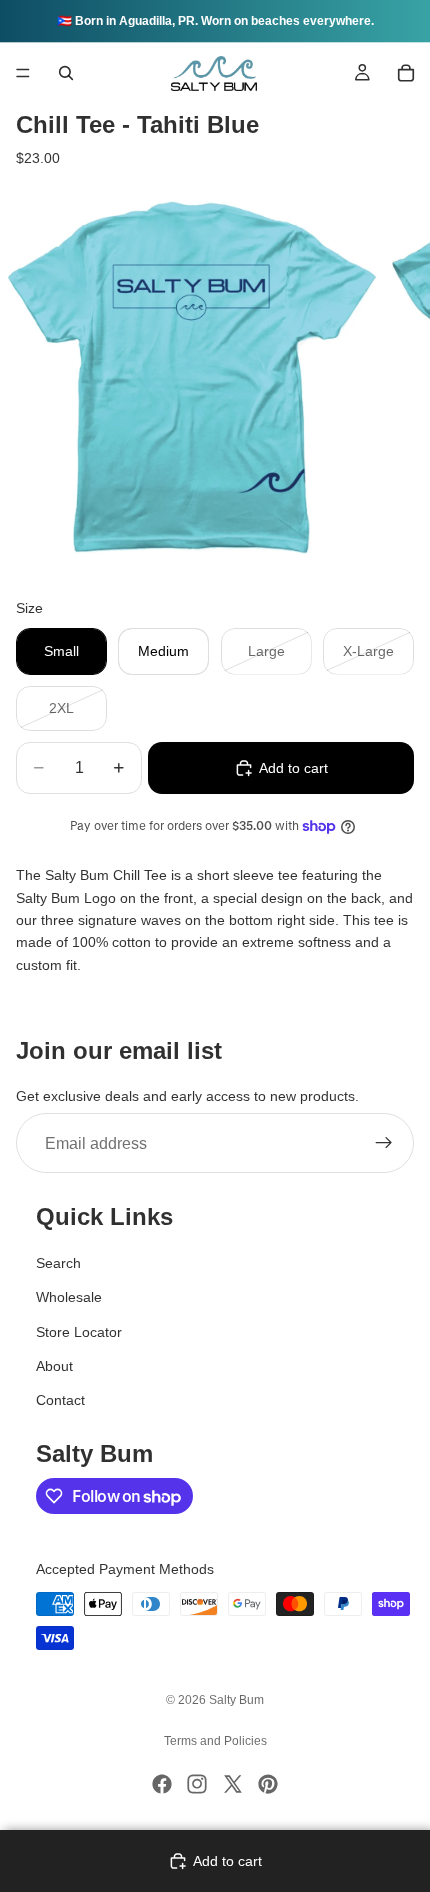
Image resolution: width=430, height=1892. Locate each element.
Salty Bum (236, 1700)
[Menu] (23, 73)
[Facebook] (162, 1784)
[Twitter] (233, 1784)
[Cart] (406, 73)
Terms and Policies (215, 1741)
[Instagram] (197, 1784)
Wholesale (69, 1297)
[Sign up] (384, 1144)
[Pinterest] (268, 1784)
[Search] (66, 73)
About (54, 1366)
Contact (60, 1400)
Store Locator (79, 1332)
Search (58, 1263)
